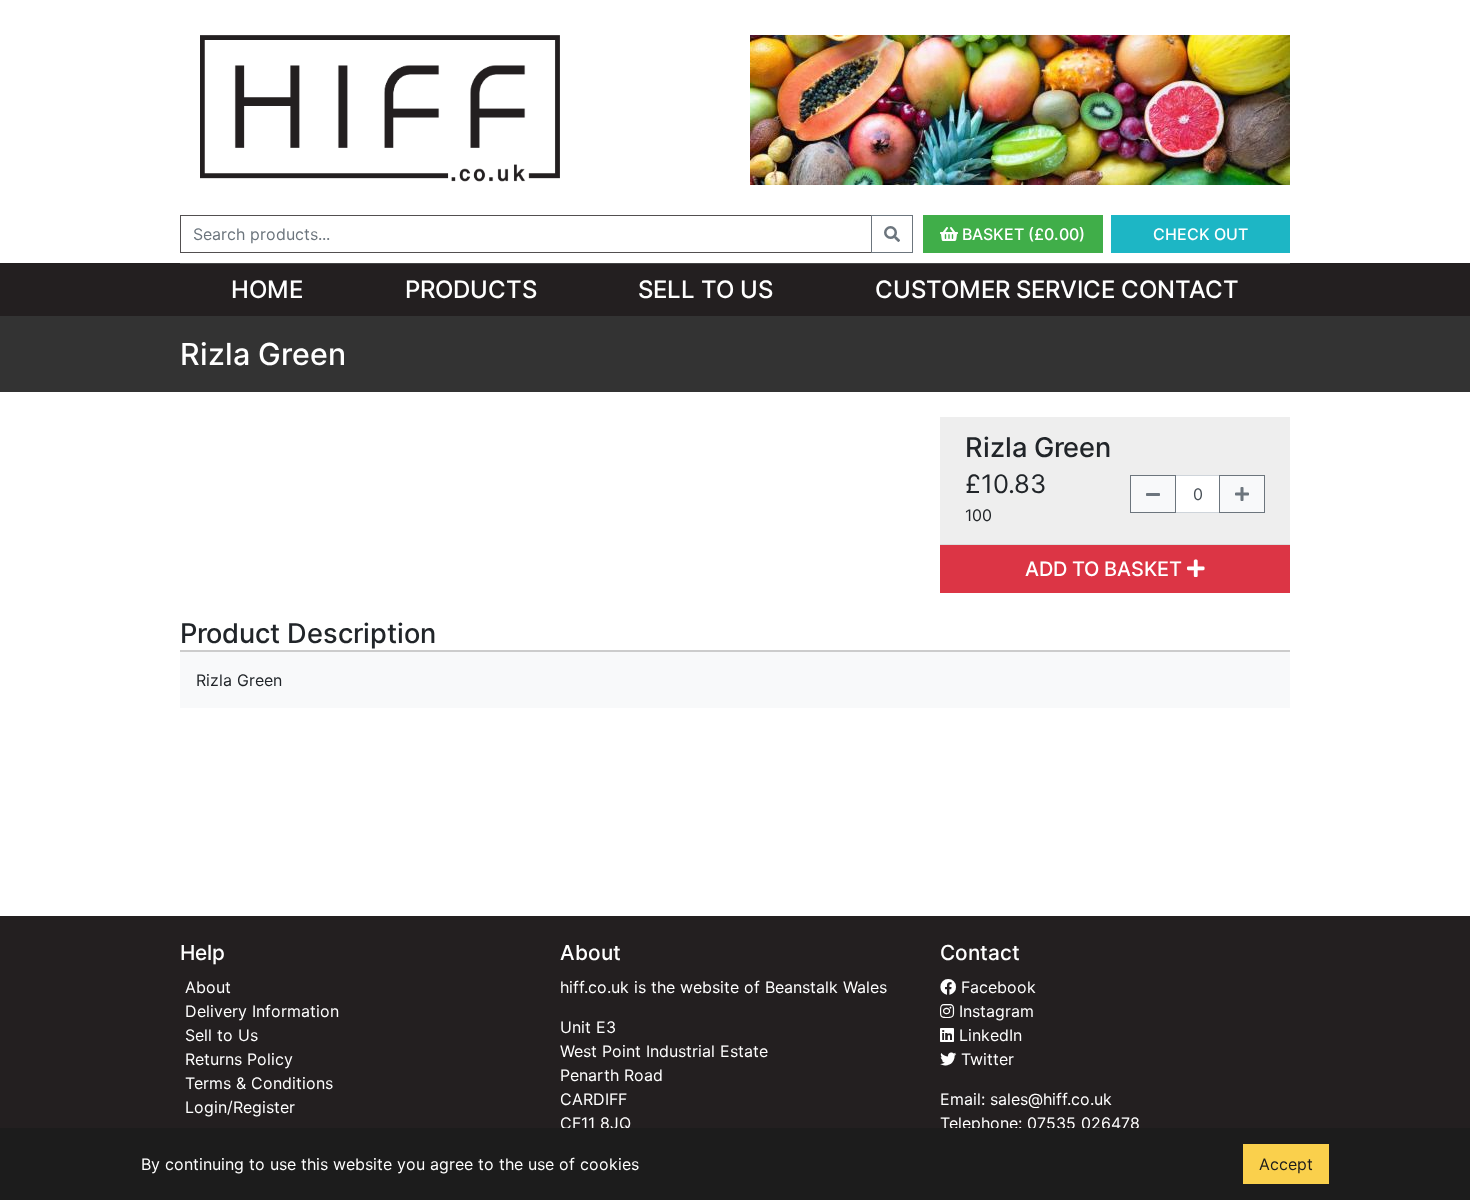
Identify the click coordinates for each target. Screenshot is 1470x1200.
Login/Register (240, 1107)
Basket (1021, 234)
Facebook (996, 987)
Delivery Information (262, 1011)
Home (267, 289)
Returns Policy (239, 1059)
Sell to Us (705, 289)
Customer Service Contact (1057, 289)
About (208, 987)
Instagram (994, 1011)
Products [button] (471, 289)
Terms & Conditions (259, 1083)
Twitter (985, 1059)
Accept (1286, 1164)
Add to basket (1106, 569)
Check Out (1200, 234)
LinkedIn (988, 1035)
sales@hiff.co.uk (1051, 1099)
